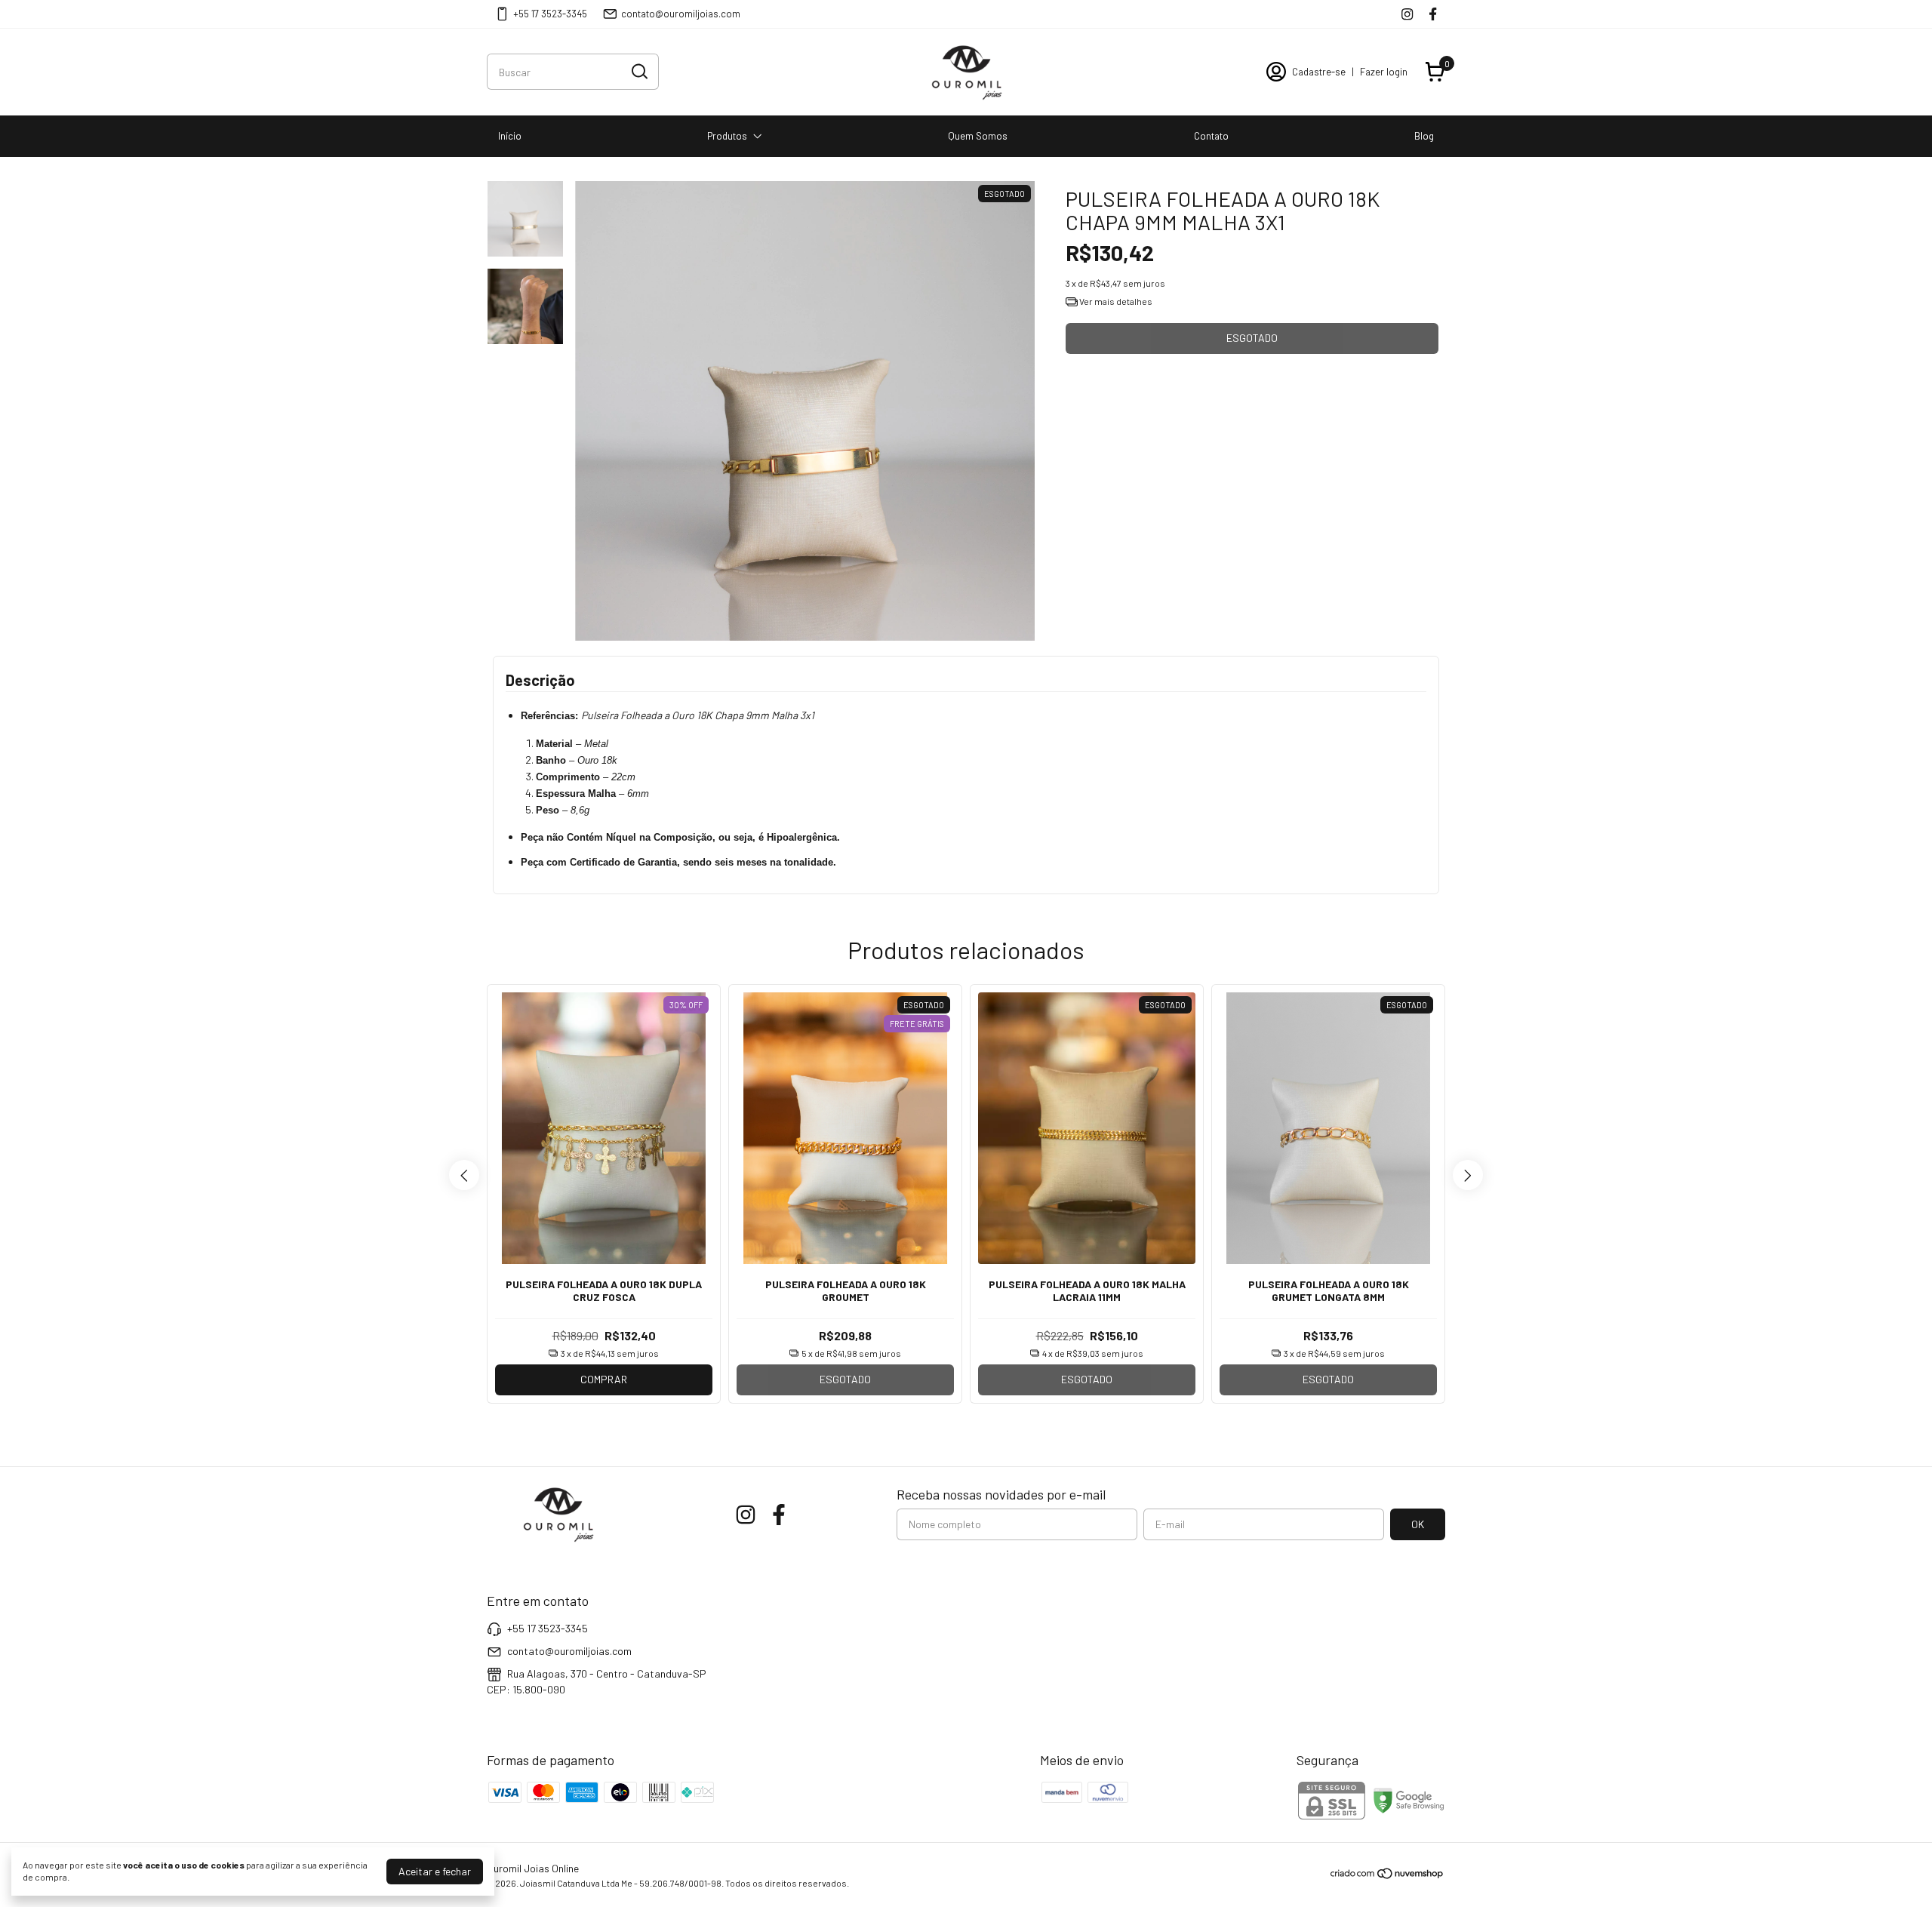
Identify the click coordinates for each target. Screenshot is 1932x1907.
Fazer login (1384, 72)
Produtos (727, 136)
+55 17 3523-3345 (550, 14)
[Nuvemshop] (1387, 1876)
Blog (1424, 136)
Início (510, 136)
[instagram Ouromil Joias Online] (1407, 14)
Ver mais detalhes (1115, 301)
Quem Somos (978, 136)
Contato (1211, 136)
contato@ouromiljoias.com (681, 14)
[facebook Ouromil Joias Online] (1433, 14)
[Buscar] (638, 71)
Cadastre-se (1319, 72)
